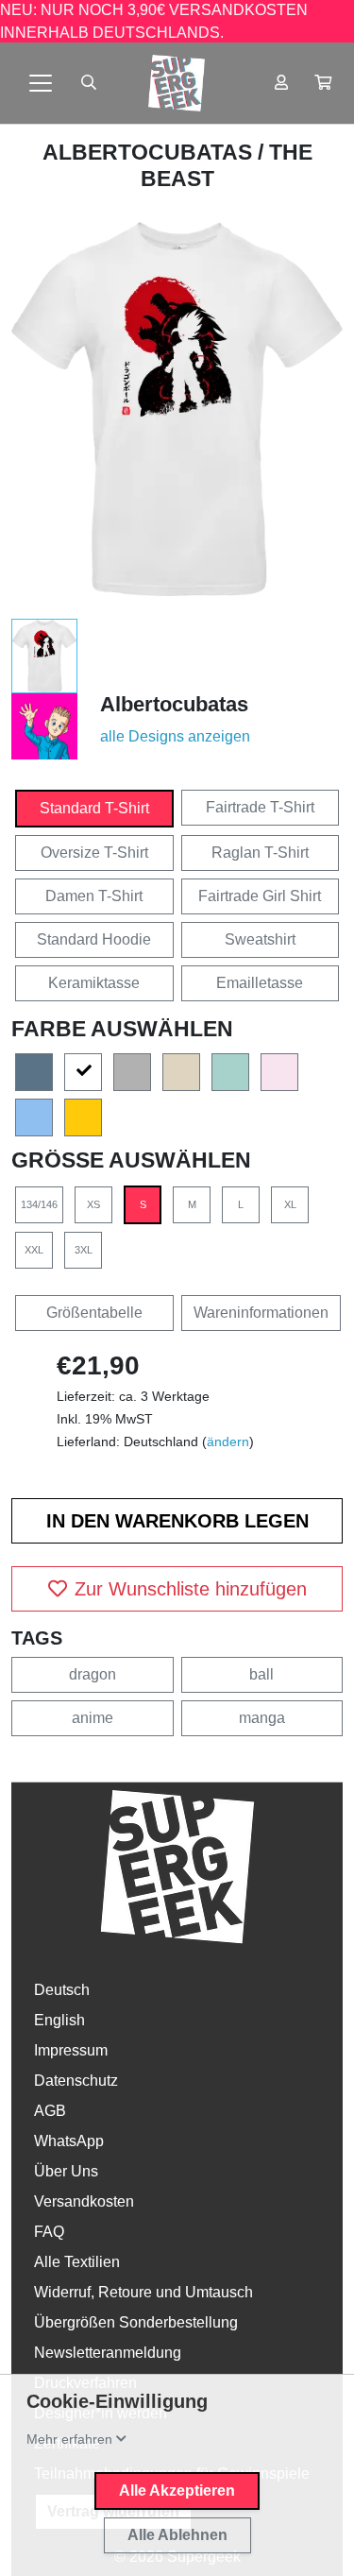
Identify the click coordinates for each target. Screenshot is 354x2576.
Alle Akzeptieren (177, 2491)
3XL (84, 1250)
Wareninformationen (261, 1313)
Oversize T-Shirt (94, 853)
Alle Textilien (77, 2262)
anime (93, 1718)
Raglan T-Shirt (260, 853)
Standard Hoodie (94, 939)
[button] (323, 83)
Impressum (71, 2050)
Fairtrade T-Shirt (260, 807)
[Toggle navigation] (41, 83)
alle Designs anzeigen (175, 736)
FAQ (49, 2232)
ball (261, 1674)
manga (262, 1718)
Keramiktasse (94, 983)
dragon (93, 1674)
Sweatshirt (260, 939)
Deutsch (62, 1990)
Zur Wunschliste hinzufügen (191, 1589)
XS (93, 1204)
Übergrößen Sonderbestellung (136, 2322)
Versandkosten (84, 2201)
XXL (34, 1250)
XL (290, 1204)
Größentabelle (94, 1313)
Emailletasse (260, 983)
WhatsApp (69, 2141)
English (59, 2020)
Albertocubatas (150, 152)
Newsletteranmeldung (108, 2353)
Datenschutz (76, 2081)
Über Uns (66, 2171)
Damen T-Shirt (94, 896)
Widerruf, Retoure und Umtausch (143, 2292)
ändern (228, 1442)
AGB (50, 2111)
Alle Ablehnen (177, 2535)
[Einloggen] (281, 83)
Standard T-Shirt (94, 808)
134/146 (39, 1204)
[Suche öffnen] (89, 83)
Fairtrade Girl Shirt (260, 896)
